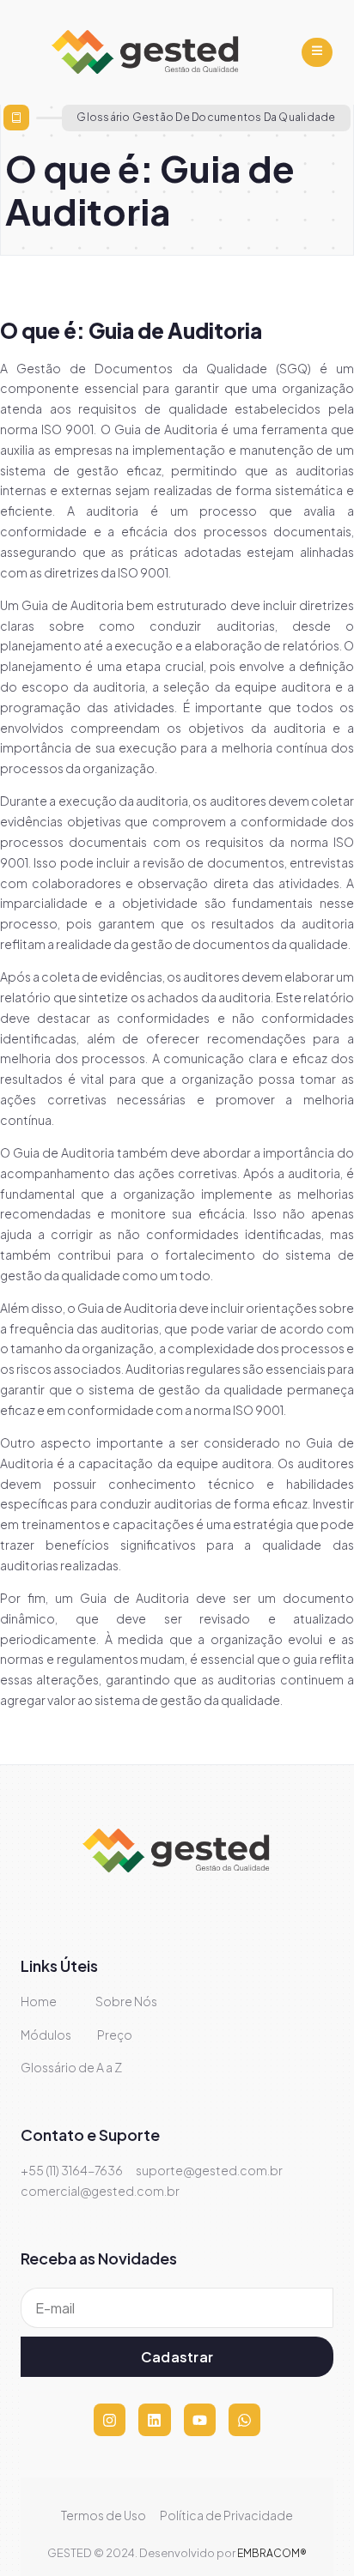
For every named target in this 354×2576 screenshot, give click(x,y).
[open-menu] (317, 52)
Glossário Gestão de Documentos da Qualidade (206, 117)
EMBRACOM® (272, 2553)
